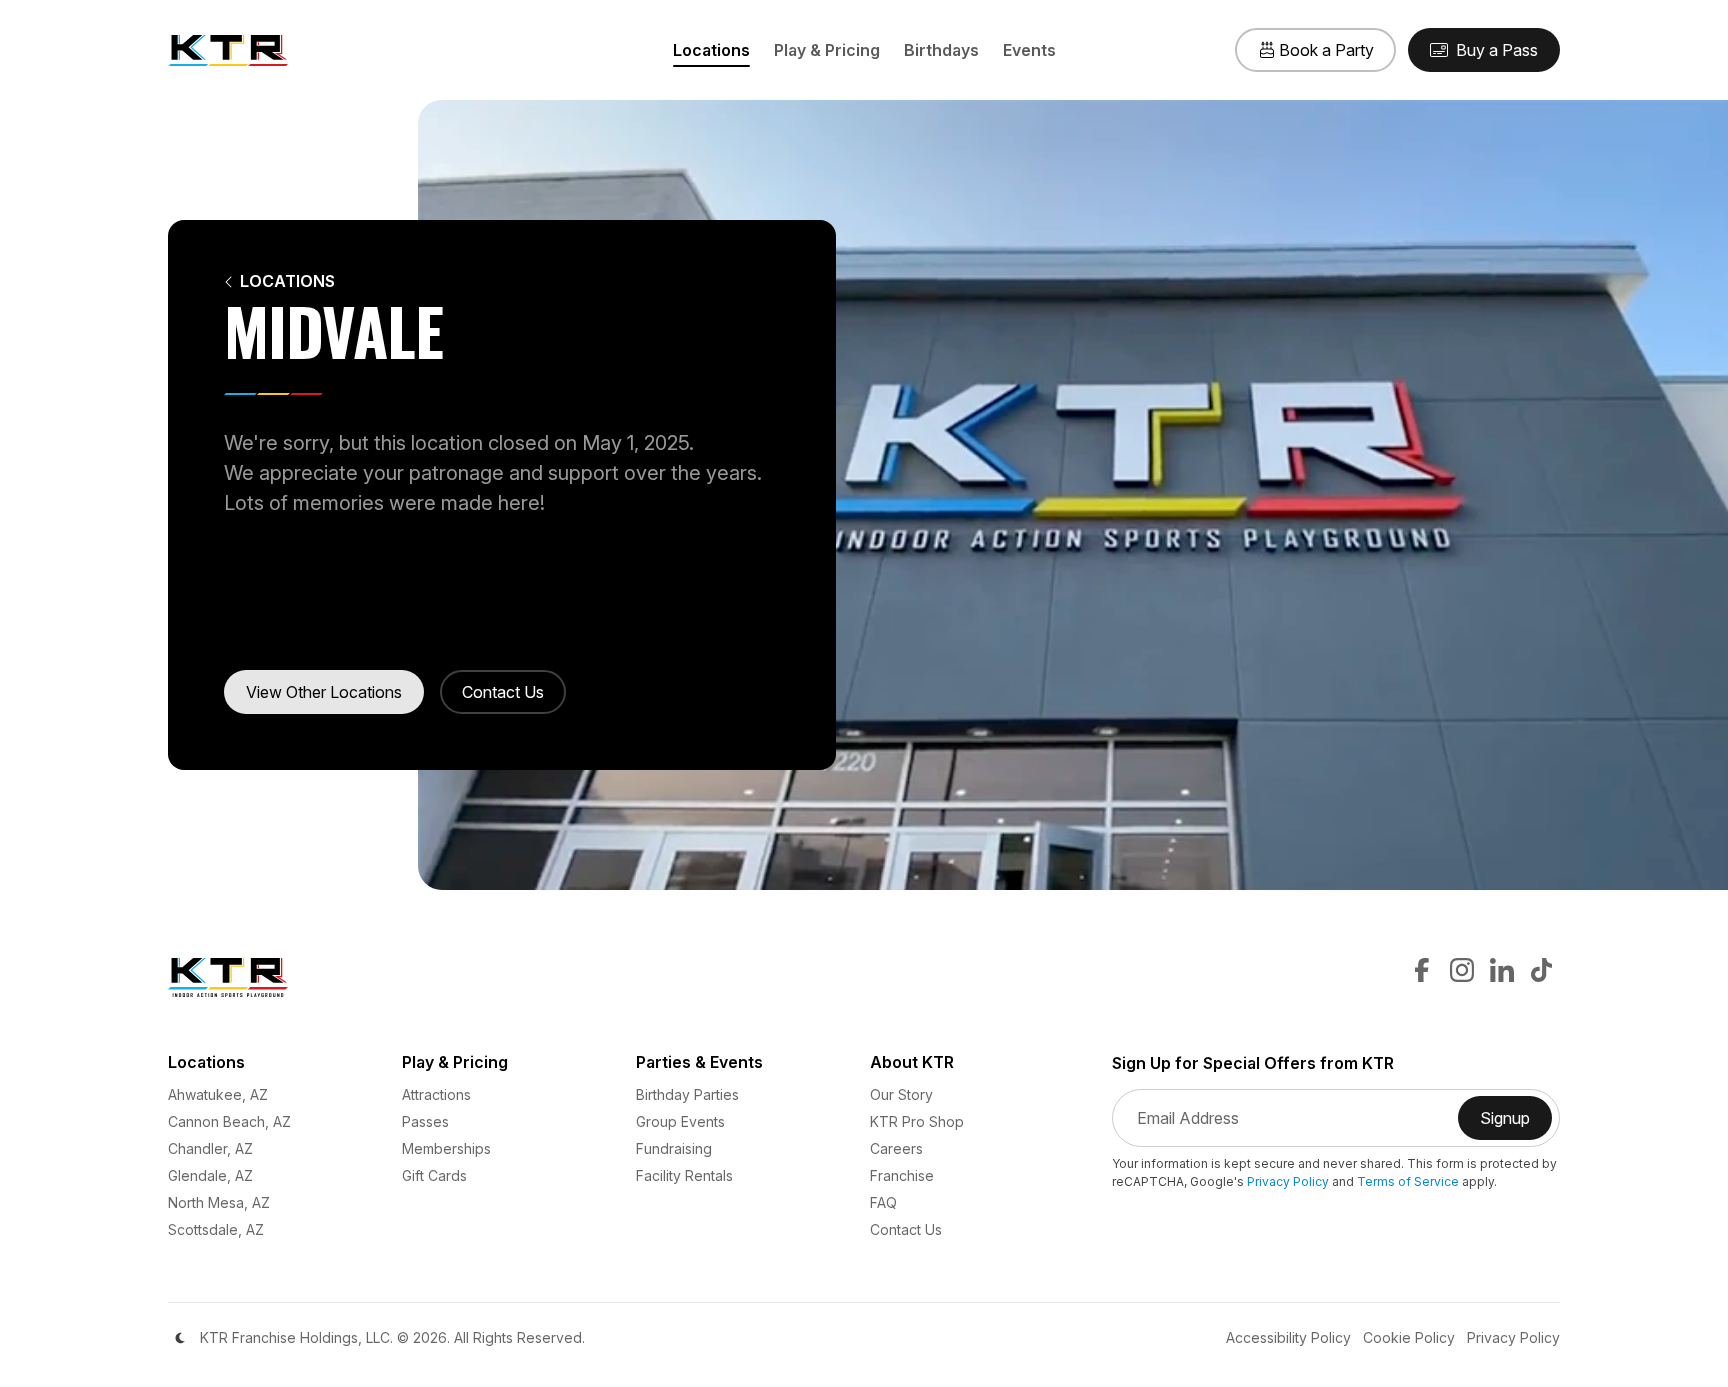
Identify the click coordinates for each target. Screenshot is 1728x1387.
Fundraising (674, 1148)
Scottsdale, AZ (216, 1229)
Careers (896, 1148)
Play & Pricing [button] (827, 50)
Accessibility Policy (1288, 1337)
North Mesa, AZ (219, 1202)
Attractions (436, 1094)
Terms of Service (1408, 1181)
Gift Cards (434, 1175)
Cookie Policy (1409, 1337)
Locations (287, 281)
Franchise (902, 1175)
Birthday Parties (687, 1094)
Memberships (446, 1148)
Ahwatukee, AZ (218, 1094)
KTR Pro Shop (917, 1121)
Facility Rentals (684, 1175)
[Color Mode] (180, 1338)
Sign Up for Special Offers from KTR (1253, 1063)
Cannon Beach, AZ (229, 1121)
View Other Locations (324, 692)
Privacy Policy (1288, 1181)
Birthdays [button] (941, 50)
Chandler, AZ (210, 1148)
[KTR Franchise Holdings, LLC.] (228, 50)
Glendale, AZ (210, 1175)
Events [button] (1029, 50)
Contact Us (503, 692)
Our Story (901, 1094)
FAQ (883, 1202)
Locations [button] (711, 50)
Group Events (680, 1121)
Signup (1516, 1124)
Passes (425, 1121)
